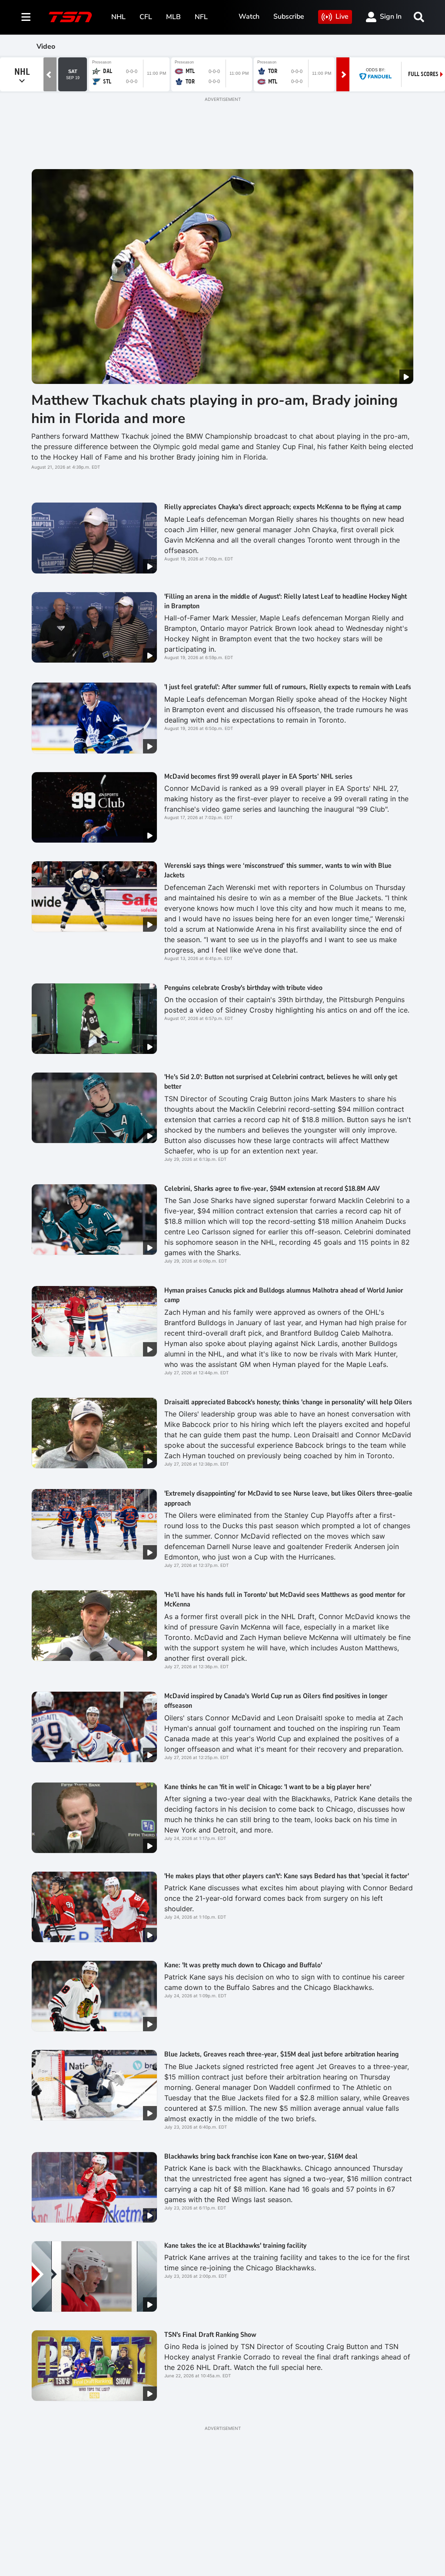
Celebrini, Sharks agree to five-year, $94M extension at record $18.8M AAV (272, 1189)
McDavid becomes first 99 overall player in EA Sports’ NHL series (258, 776)
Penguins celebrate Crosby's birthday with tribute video (243, 988)
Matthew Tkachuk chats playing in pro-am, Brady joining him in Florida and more (214, 409)
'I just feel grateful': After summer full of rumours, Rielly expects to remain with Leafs (288, 687)
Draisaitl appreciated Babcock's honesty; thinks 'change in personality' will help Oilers (288, 1402)
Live (342, 17)
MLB (173, 17)
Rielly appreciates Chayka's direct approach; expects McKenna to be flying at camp (283, 507)
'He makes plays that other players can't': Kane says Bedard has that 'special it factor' (287, 1876)
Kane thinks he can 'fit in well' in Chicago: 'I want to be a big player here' (268, 1787)
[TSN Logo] (70, 17)
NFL (201, 17)
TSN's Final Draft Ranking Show (210, 2335)
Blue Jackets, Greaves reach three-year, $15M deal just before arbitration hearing (281, 2054)
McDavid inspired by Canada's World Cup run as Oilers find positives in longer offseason (276, 1701)
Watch (249, 17)
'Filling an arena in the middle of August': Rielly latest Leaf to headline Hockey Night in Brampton (286, 601)
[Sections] (26, 17)
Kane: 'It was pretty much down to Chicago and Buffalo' (243, 1965)
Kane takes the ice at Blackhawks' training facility (235, 2246)
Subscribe (289, 17)
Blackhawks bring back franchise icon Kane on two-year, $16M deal (261, 2156)
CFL (146, 17)
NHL (118, 17)
